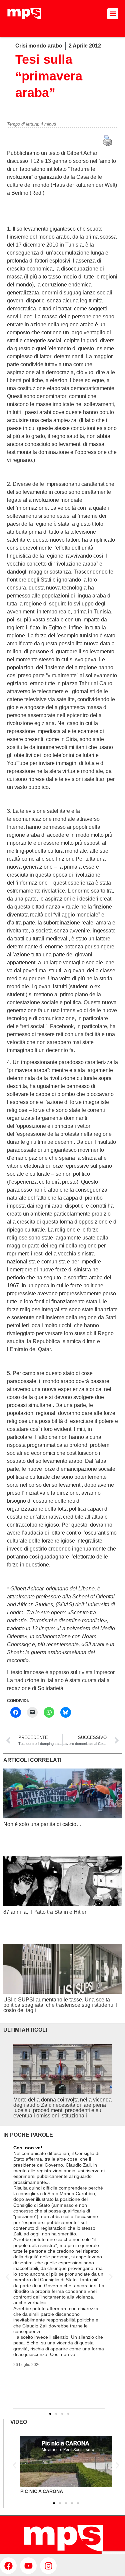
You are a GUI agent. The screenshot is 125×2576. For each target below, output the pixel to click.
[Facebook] (8, 2566)
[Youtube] (28, 2566)
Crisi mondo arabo (39, 46)
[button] (113, 14)
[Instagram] (48, 2566)
